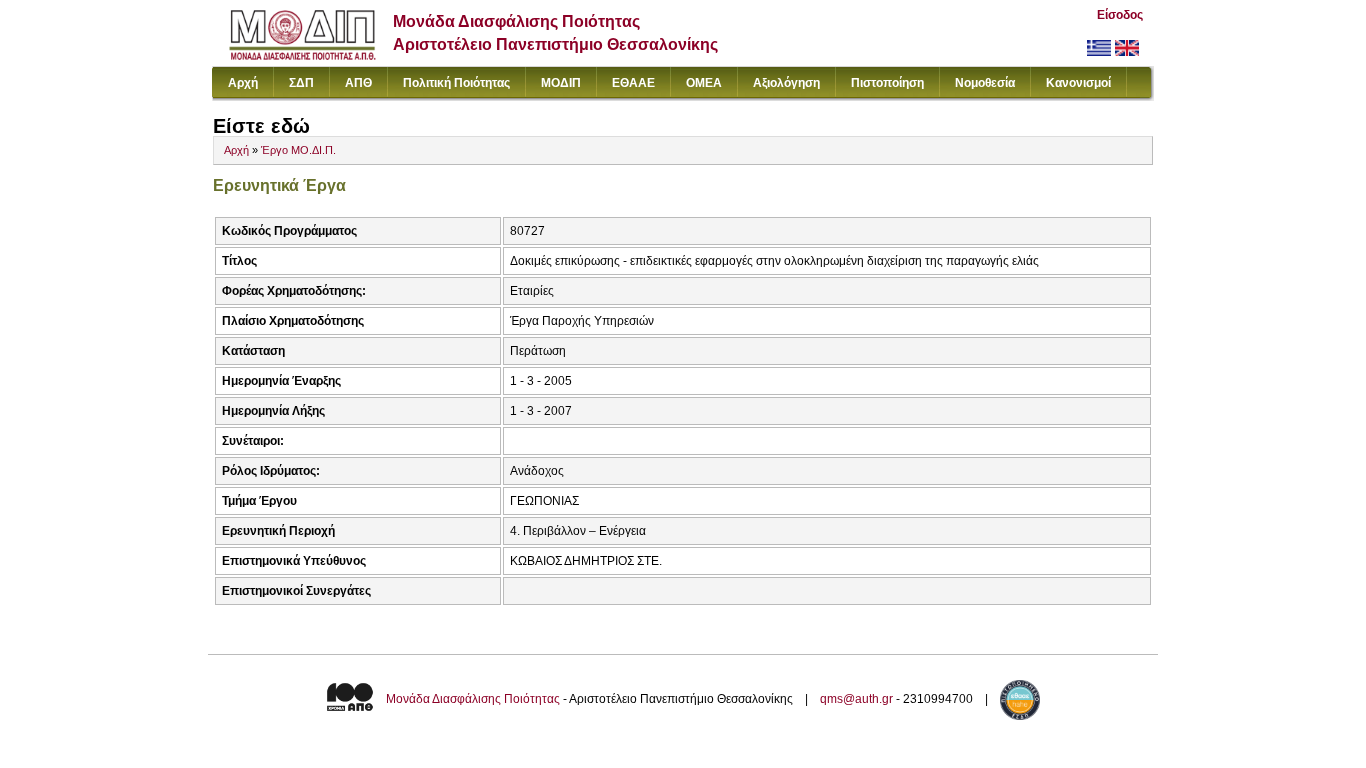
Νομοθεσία (985, 83)
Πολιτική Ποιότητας (456, 83)
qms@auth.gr (856, 699)
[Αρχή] (302, 55)
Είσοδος (1120, 15)
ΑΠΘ (358, 83)
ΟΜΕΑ (704, 83)
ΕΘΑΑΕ (633, 83)
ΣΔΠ (301, 83)
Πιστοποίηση (887, 83)
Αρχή (243, 83)
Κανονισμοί (1078, 83)
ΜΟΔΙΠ (561, 83)
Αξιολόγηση (786, 83)
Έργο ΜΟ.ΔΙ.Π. (298, 150)
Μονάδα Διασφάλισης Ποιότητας (473, 699)
